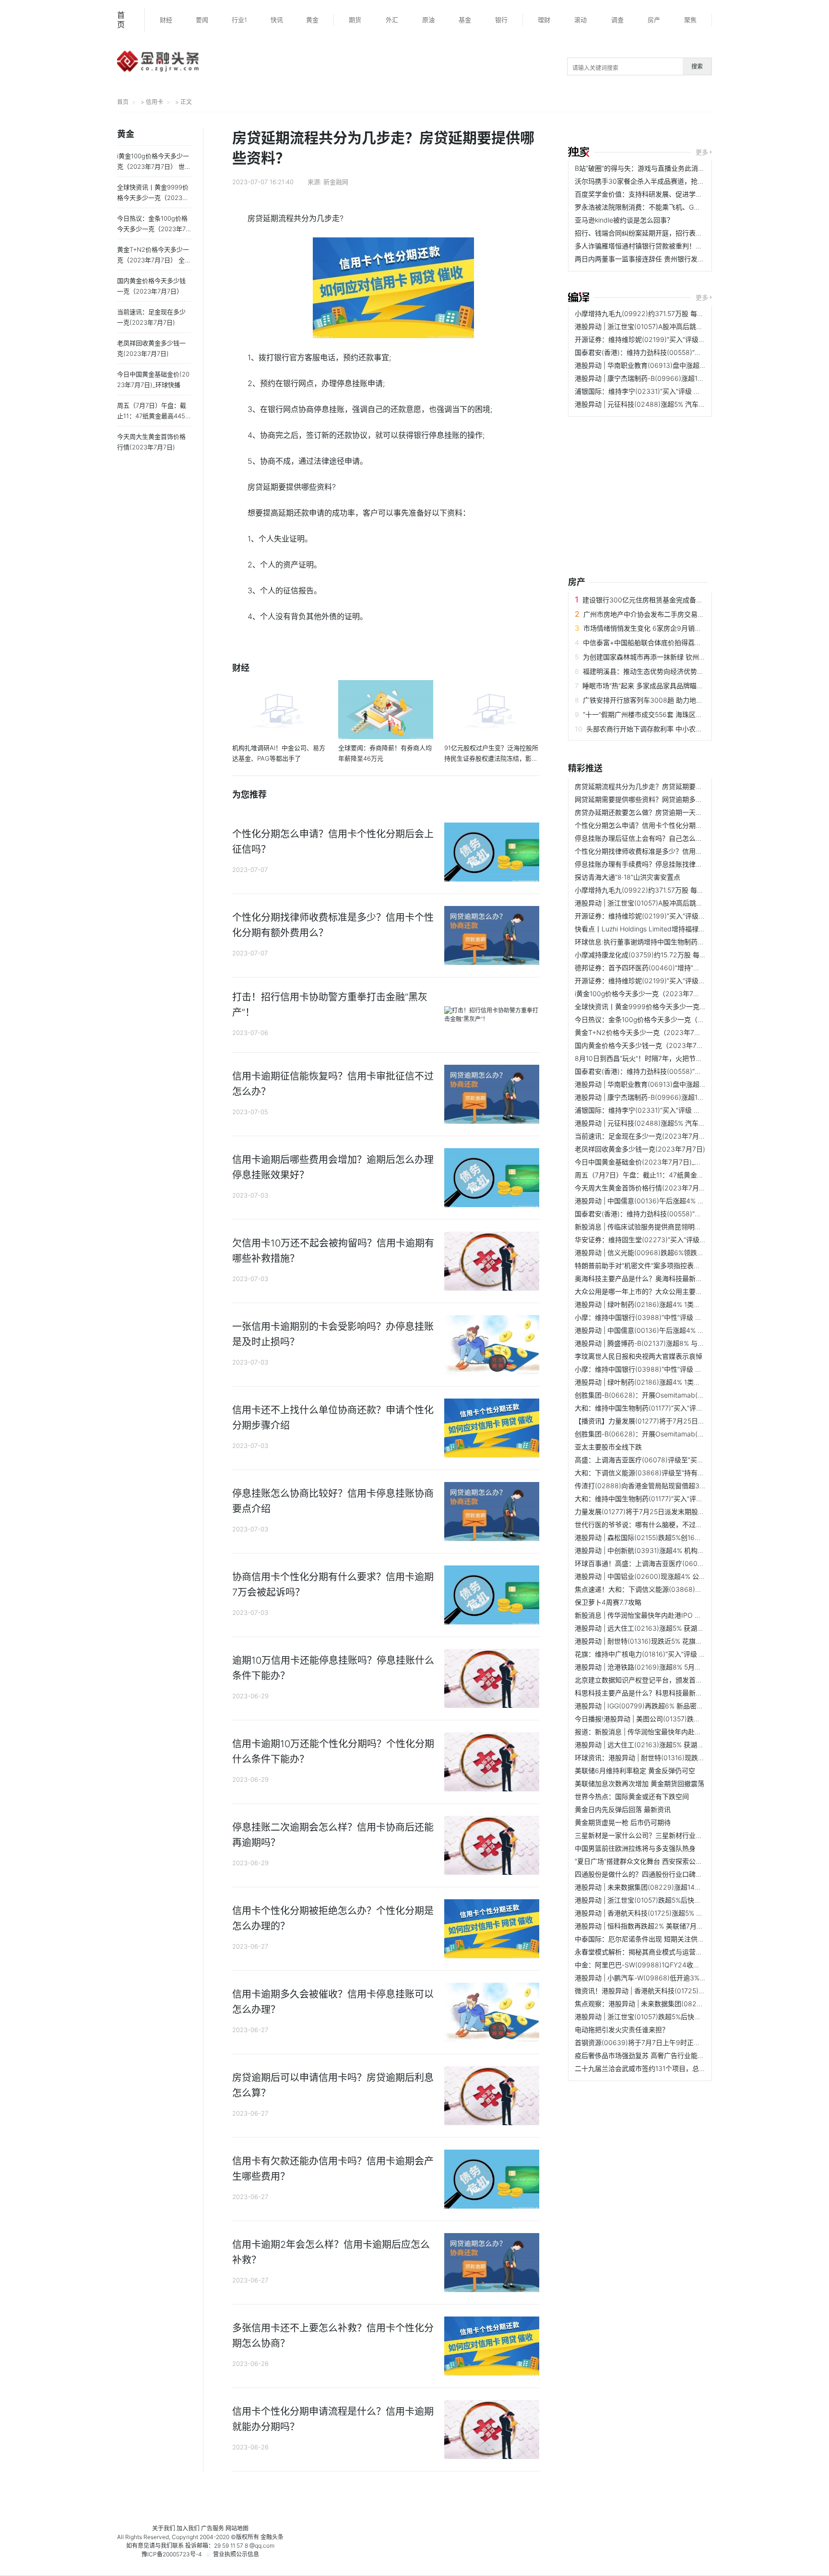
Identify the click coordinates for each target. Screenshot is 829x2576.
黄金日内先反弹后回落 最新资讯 (623, 1809)
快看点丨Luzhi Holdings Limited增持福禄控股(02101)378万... (668, 929)
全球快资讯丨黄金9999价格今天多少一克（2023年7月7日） (666, 1006)
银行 (501, 20)
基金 (465, 20)
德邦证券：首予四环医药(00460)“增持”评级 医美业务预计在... (668, 968)
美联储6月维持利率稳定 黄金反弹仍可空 (635, 1770)
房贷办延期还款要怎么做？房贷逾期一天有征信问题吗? (657, 812)
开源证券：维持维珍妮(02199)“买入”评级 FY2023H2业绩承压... (671, 339)
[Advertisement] (628, 489)
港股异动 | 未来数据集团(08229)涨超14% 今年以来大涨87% (665, 1887)
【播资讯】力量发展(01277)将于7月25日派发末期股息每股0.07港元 (677, 1421)
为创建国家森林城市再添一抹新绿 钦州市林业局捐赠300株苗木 (678, 657)
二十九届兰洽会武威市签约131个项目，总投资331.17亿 (657, 2068)
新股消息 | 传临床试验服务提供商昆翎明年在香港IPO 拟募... (664, 1227)
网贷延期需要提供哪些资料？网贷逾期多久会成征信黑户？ (662, 799)
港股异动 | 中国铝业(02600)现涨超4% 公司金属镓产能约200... (670, 1576)
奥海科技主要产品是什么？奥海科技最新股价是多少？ (655, 1278)
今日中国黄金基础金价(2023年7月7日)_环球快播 (648, 1162)
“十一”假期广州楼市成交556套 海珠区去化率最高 (656, 714)
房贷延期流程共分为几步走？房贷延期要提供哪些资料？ (659, 786)
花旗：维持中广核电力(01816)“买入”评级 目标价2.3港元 (659, 1654)
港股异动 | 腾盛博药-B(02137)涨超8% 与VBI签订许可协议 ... (665, 1343)
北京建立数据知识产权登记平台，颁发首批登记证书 (652, 1680)
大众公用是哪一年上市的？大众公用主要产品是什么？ (655, 1291)
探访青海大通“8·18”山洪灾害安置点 (628, 877)
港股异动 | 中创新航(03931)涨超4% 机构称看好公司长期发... (666, 1550)
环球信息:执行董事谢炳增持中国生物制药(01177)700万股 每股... (671, 942)
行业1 (239, 20)
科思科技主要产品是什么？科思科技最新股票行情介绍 (655, 1693)
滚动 (580, 20)
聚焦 (690, 20)
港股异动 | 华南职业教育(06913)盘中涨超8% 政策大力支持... (666, 365)
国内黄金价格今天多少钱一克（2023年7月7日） (648, 1045)
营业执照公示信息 (236, 2554)
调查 (617, 20)
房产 (654, 20)
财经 (166, 20)
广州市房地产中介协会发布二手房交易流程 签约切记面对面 (672, 614)
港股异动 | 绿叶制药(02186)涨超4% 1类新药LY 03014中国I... (667, 1304)
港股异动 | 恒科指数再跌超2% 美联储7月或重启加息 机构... (663, 1926)
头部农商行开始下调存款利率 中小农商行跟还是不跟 (664, 729)
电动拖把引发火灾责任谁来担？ (622, 2029)
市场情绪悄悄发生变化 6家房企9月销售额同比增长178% (667, 628)
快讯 (277, 20)
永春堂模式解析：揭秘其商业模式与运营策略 (642, 1952)
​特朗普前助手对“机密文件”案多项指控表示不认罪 (648, 1265)
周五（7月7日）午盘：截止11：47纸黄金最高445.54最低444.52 (672, 1175)
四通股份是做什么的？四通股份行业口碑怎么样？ (649, 1874)
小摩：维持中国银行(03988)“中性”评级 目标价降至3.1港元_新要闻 (674, 1369)
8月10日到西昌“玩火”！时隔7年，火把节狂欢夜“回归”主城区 (664, 1058)
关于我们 (164, 2528)
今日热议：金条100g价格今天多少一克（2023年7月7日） (662, 1019)
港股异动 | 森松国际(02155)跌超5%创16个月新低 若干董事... (665, 1537)
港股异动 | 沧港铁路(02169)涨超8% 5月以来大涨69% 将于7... (667, 1667)
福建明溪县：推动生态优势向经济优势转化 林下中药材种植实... (677, 671)
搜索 (697, 66)
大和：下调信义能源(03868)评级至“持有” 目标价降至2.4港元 (667, 1473)
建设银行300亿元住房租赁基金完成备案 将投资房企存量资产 (674, 600)
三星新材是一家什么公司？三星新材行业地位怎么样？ (655, 1835)
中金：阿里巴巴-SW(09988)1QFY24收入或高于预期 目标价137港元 (677, 1965)
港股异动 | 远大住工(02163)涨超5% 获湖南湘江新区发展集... (666, 1628)
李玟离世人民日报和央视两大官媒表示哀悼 (639, 1356)
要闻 (202, 20)
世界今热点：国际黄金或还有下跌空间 (632, 1796)
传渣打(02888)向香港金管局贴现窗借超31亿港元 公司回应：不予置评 (680, 1486)
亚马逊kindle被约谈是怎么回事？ (624, 220)
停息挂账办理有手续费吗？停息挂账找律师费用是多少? (657, 864)
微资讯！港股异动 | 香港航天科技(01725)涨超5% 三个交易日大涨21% (679, 1991)
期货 (355, 20)
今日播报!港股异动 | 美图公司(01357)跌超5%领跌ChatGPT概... (669, 1719)
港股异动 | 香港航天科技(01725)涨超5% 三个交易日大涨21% (665, 1913)
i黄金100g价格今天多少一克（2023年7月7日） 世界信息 (660, 994)
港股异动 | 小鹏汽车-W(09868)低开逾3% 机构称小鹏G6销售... (669, 1978)
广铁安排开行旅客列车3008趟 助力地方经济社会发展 (663, 700)
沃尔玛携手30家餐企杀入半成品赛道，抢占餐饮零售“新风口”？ (669, 181)
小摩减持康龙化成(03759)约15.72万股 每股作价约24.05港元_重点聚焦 (681, 955)
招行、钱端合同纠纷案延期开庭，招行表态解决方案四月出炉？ (669, 233)
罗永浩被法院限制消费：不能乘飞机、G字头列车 (648, 207)
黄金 (312, 20)
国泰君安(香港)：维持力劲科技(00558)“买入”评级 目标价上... (667, 352)
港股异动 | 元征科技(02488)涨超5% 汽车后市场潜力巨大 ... (664, 404)
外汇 (392, 20)
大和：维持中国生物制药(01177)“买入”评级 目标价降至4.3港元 (669, 1408)
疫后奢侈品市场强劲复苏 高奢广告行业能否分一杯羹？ (656, 2055)
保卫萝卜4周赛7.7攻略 (608, 1602)
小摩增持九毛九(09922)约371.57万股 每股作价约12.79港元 (665, 313)
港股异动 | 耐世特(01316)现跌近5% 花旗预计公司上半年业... (665, 1641)
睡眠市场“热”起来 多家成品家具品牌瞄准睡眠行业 (656, 686)
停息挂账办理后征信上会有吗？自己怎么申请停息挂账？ (659, 838)
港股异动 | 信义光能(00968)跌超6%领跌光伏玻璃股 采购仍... (667, 1253)
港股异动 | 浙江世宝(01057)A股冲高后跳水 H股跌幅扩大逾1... (666, 326)
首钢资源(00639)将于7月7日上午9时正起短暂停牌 (651, 2042)
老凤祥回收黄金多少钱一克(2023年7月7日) (640, 1149)
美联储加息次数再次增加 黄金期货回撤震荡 (640, 1783)
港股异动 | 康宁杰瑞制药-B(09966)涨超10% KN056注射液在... (669, 378)
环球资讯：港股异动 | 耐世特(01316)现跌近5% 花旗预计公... (665, 1758)
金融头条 (272, 2537)
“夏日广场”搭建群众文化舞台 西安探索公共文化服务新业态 (662, 1861)
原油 (428, 20)
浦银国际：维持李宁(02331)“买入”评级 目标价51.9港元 (657, 391)
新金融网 (336, 182)
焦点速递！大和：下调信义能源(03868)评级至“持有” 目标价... (668, 1589)
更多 (702, 152)
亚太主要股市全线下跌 (608, 1447)
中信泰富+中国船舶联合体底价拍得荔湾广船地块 (656, 642)
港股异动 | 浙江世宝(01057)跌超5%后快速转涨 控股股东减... (665, 1900)
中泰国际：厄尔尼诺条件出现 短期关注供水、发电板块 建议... (667, 1939)
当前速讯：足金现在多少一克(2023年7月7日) (643, 1136)
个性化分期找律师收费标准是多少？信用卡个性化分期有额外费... (672, 851)
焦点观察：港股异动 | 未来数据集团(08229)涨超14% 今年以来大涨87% (682, 2004)
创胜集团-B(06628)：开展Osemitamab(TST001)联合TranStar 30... (678, 1395)
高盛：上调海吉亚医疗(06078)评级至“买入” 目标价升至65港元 (669, 1460)
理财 (544, 20)
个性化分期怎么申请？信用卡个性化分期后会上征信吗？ (659, 825)
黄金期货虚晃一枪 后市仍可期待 (623, 1822)
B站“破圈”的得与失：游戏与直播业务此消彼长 (643, 168)
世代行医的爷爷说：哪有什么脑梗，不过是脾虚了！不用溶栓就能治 (675, 1524)
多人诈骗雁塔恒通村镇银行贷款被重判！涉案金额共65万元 (663, 246)
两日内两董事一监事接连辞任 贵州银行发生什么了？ (653, 259)
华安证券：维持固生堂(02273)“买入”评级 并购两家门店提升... (668, 1240)
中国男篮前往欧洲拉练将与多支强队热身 (635, 1848)
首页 (121, 20)
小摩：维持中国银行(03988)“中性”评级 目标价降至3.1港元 (663, 1317)
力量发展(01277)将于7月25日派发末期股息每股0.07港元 (660, 1511)
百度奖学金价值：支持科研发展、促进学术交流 (645, 194)
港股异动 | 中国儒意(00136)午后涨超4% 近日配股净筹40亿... (667, 1201)
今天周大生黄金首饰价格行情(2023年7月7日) (643, 1188)
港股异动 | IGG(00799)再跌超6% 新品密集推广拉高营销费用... (669, 1706)
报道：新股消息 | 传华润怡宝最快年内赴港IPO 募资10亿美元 (665, 1732)
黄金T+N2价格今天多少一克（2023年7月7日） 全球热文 (661, 1032)
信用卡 (154, 102)
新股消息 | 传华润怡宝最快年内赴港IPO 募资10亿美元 (655, 1615)
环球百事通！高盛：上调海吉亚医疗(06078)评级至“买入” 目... (668, 1563)
